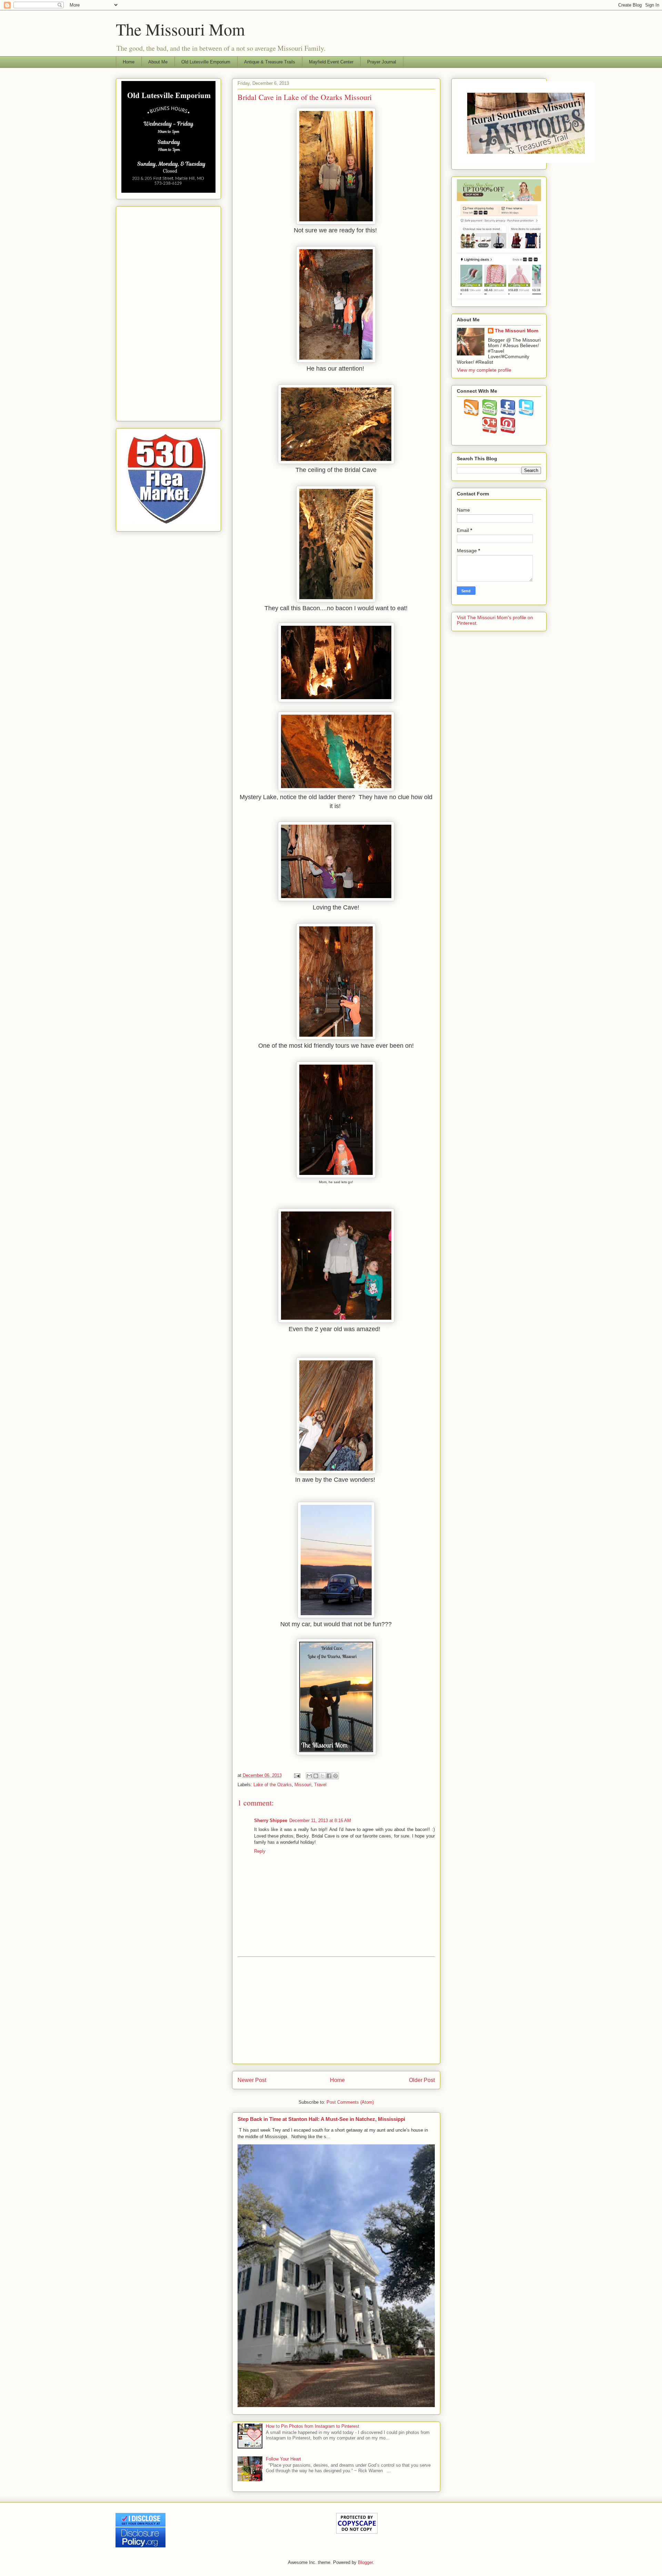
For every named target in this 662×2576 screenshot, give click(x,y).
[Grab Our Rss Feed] (472, 414)
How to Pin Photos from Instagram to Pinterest (313, 2426)
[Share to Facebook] (329, 1776)
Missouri (303, 1785)
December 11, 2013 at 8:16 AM (320, 1820)
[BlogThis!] (316, 1776)
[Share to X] (322, 1776)
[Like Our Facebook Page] (508, 414)
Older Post (422, 2080)
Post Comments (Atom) (350, 2102)
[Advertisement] (336, 2010)
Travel (320, 1785)
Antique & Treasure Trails (270, 62)
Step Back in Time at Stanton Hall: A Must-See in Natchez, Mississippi (321, 2119)
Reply (260, 1851)
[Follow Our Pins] (508, 432)
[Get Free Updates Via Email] (490, 414)
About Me (158, 62)
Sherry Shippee (271, 1820)
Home (129, 62)
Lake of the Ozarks (273, 1785)
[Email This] (309, 1776)
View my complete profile (484, 370)
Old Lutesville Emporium (206, 62)
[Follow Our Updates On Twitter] (526, 414)
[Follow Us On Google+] (490, 432)
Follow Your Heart (283, 2459)
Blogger (365, 2562)
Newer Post (252, 2080)
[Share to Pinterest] (335, 1776)
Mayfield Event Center (331, 62)
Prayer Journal (382, 62)
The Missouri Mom (180, 29)
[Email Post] (297, 1775)
